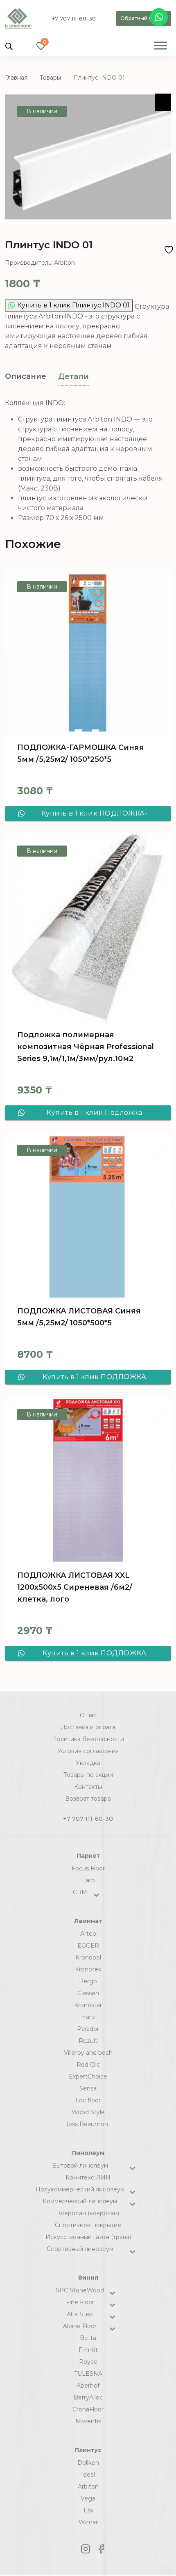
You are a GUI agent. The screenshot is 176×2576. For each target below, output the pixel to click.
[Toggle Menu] (160, 45)
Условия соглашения (88, 1751)
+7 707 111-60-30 (74, 18)
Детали (73, 376)
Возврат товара (88, 1799)
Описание (26, 376)
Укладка (88, 1763)
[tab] (26, 377)
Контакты (88, 1787)
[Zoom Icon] (163, 102)
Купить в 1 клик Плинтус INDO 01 (73, 305)
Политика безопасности (88, 1739)
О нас (88, 1715)
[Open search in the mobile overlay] (9, 46)
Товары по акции (88, 1775)
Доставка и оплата (88, 1727)
